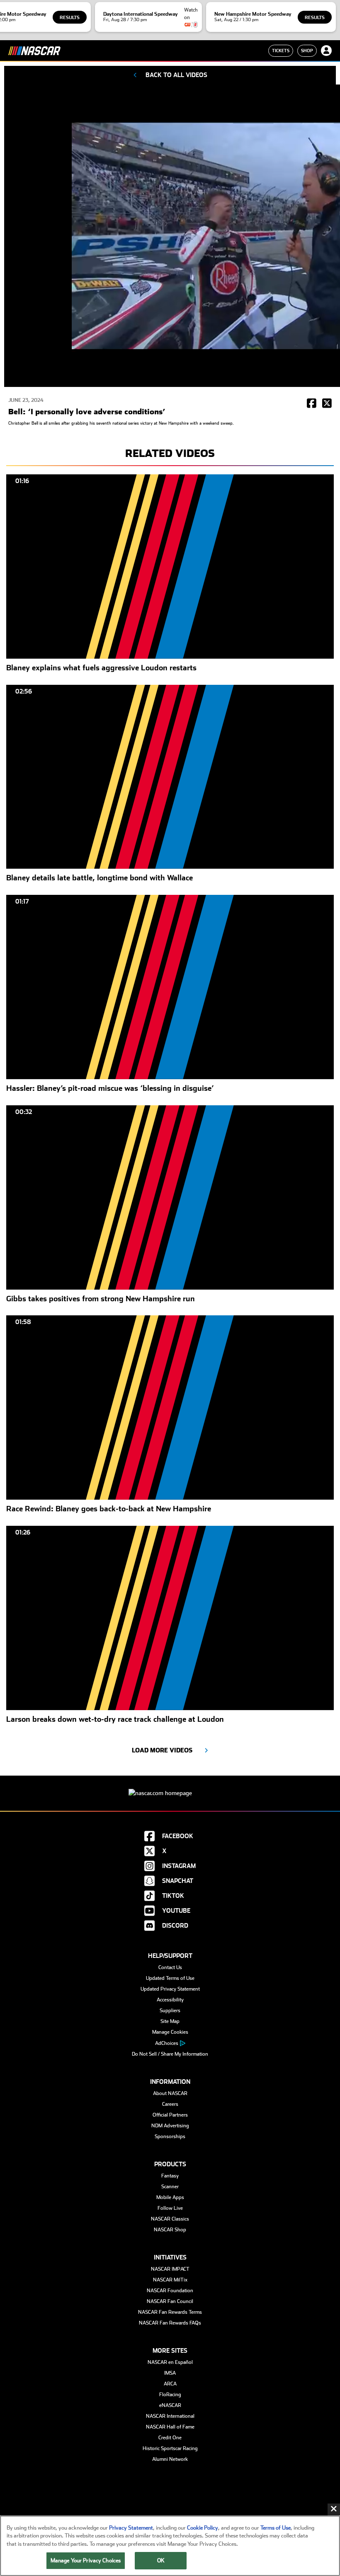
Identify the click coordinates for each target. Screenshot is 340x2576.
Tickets (281, 51)
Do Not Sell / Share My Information (170, 2054)
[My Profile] (326, 51)
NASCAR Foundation (170, 2291)
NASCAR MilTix (170, 2280)
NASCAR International (170, 2416)
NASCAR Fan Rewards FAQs (170, 2323)
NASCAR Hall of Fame (170, 2427)
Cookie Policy (203, 2528)
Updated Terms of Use (170, 1978)
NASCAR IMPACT (170, 2269)
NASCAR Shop (170, 2230)
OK (161, 2560)
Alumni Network (170, 2459)
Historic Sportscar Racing (170, 2448)
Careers (170, 2104)
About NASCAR (170, 2093)
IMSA (170, 2373)
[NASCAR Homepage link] (170, 1787)
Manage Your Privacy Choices (86, 2560)
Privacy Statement (131, 2528)
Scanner (170, 2187)
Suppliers (170, 2011)
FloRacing (170, 2395)
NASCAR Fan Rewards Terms (170, 2312)
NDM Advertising (170, 2126)
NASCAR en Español (170, 2362)
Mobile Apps (170, 2197)
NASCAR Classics (170, 2219)
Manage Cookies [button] (170, 2032)
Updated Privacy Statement (170, 1989)
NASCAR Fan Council (170, 2301)
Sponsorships (170, 2136)
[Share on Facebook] (312, 404)
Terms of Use (276, 2528)
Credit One (170, 2438)
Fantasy (170, 2176)
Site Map (170, 2021)
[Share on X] (327, 404)
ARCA (170, 2384)
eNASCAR (170, 2405)
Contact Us (170, 1967)
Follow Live (170, 2208)
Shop (307, 51)
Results (70, 18)
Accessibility (170, 2000)
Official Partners (170, 2115)
